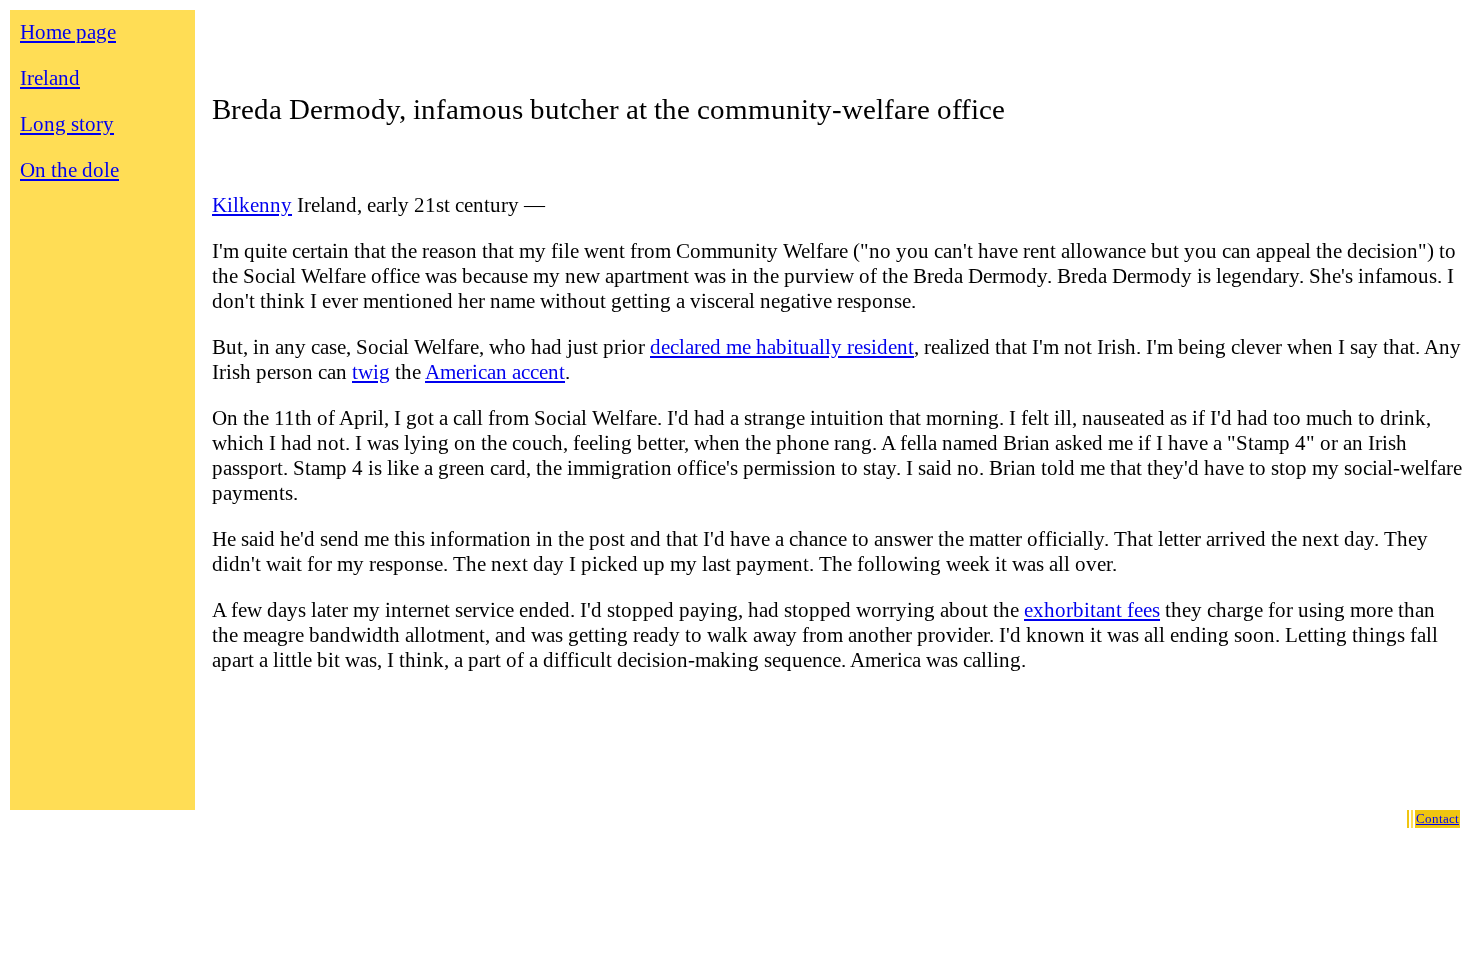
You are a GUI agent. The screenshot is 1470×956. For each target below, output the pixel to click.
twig (371, 372)
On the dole (69, 170)
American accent (495, 372)
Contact (1437, 818)
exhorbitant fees (1092, 610)
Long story (67, 124)
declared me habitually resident (782, 347)
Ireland (50, 78)
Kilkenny (252, 205)
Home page (68, 32)
